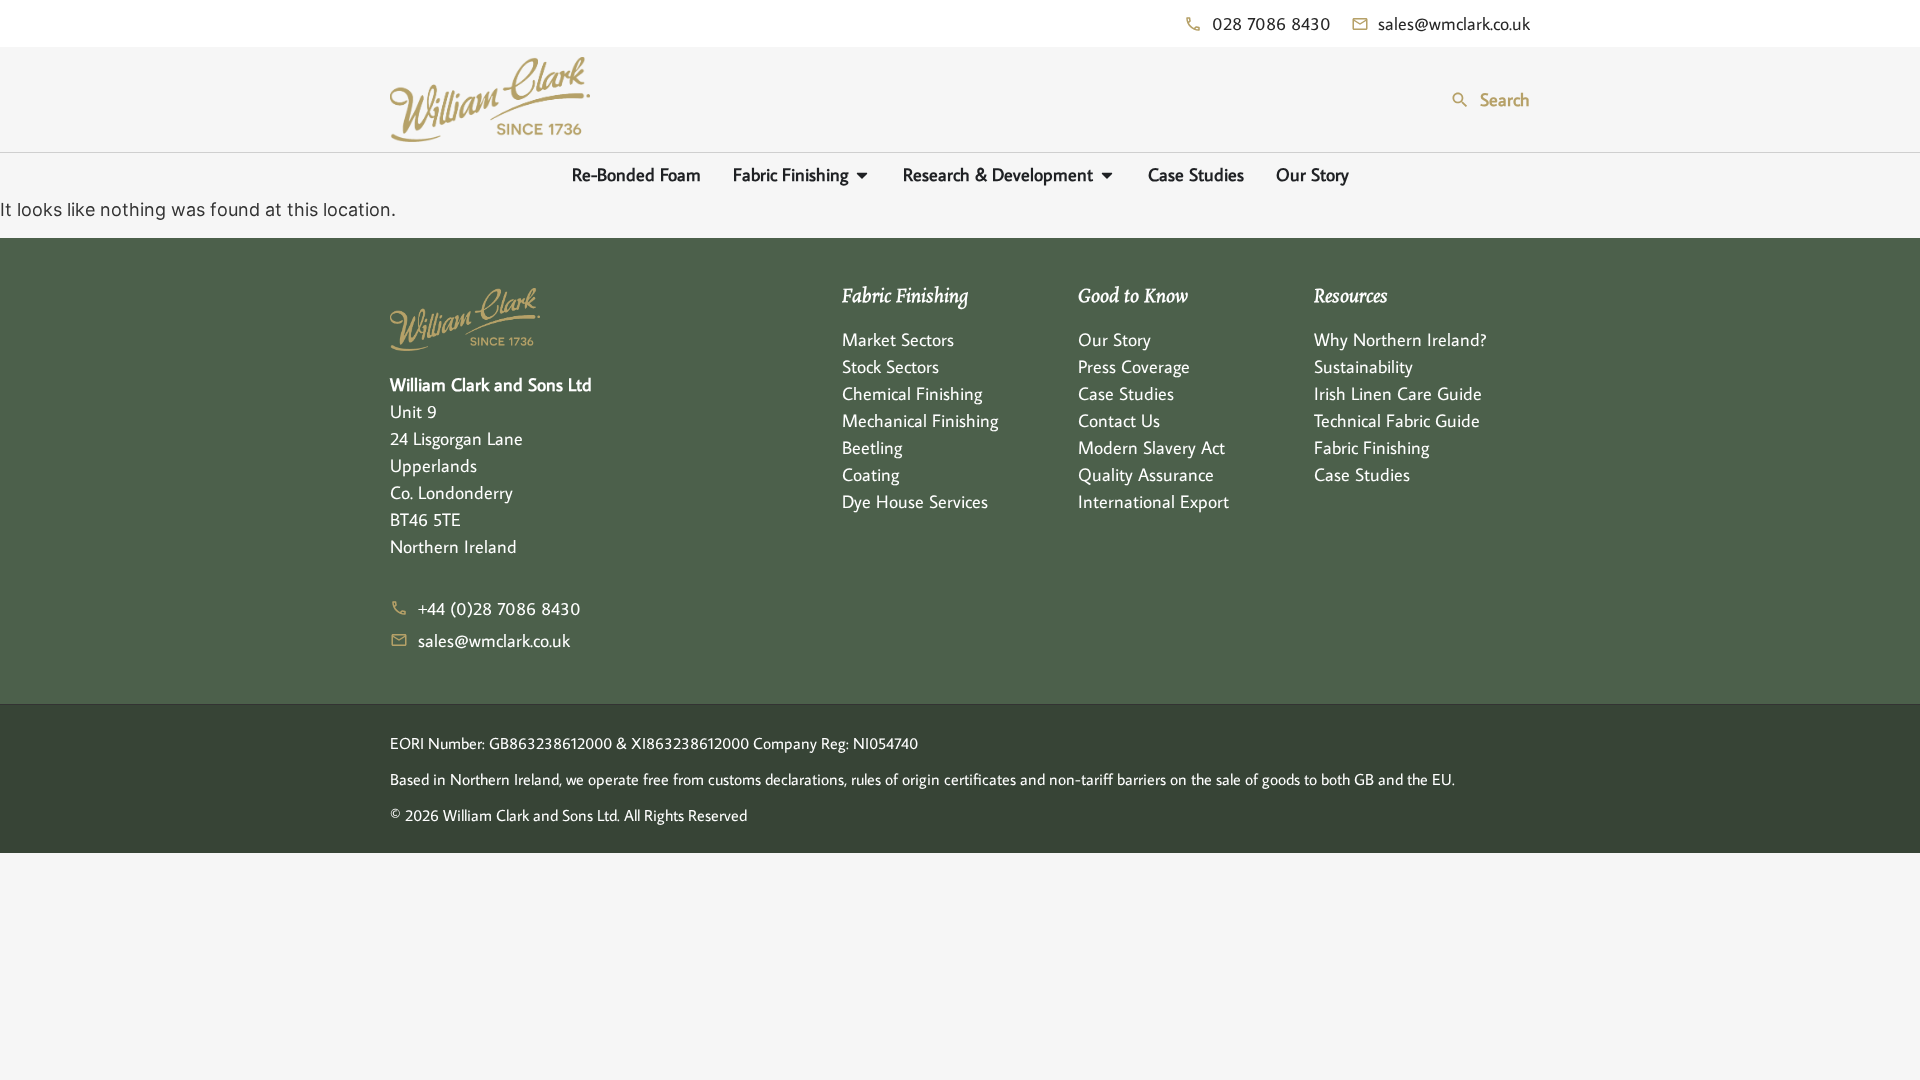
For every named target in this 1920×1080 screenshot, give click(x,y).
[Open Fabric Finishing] (862, 174)
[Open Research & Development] (1107, 174)
